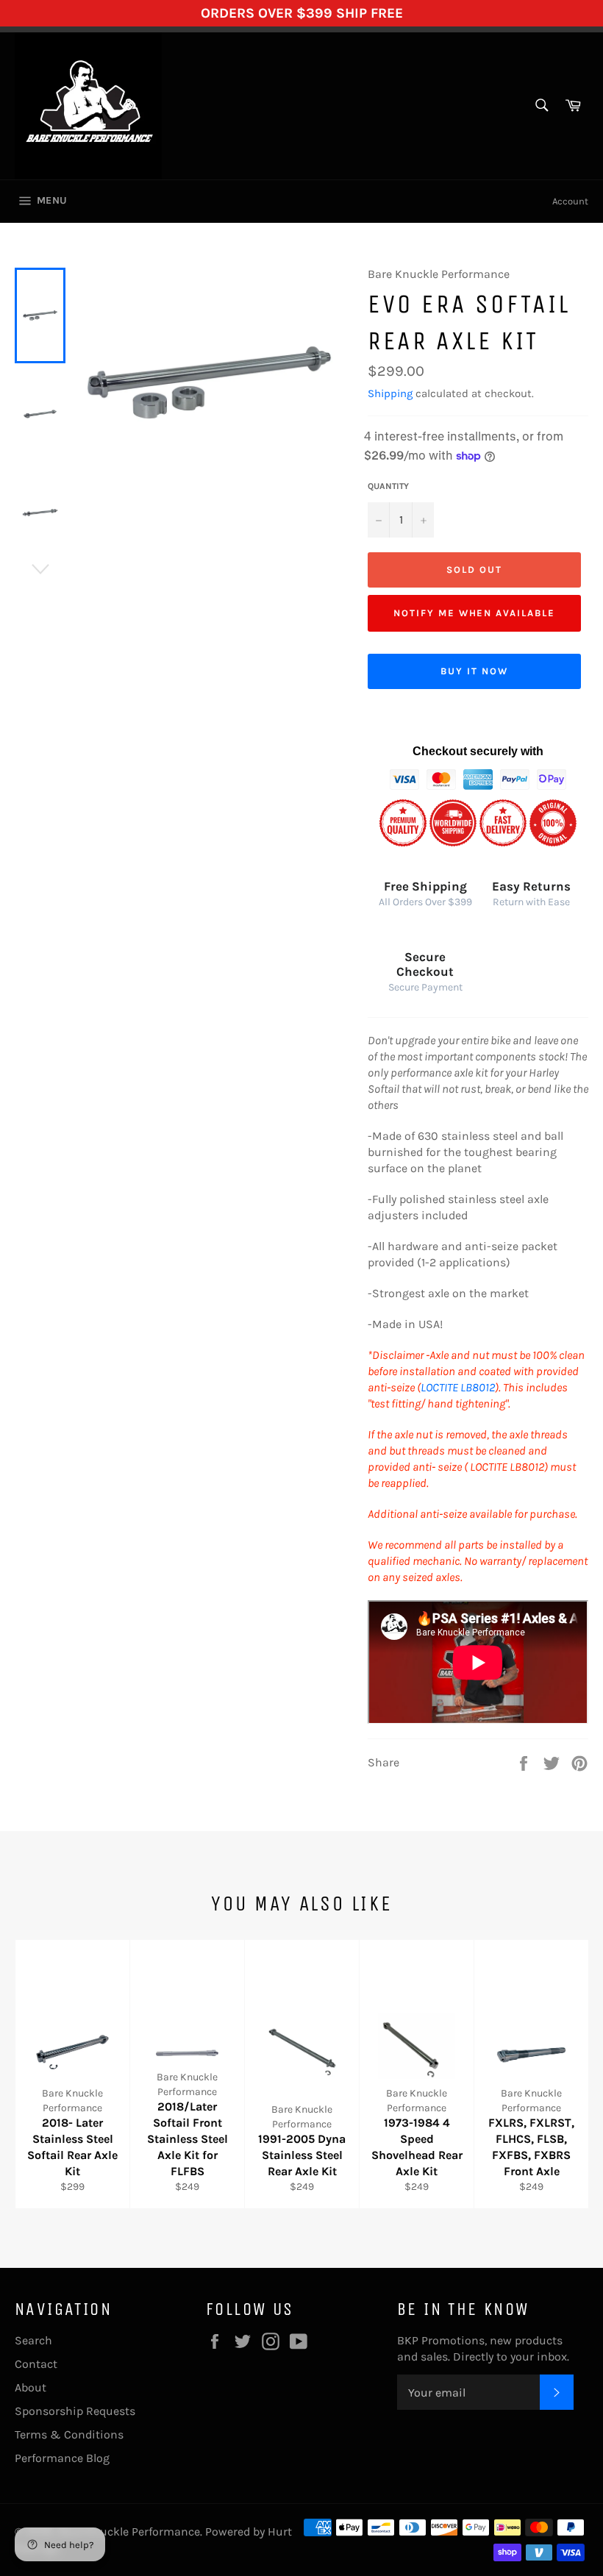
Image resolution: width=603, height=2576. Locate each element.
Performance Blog (62, 2458)
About (31, 2387)
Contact (36, 2364)
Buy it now (474, 671)
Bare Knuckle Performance (129, 2532)
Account (570, 201)
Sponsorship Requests (75, 2411)
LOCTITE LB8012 (458, 1387)
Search (33, 2340)
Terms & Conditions (69, 2434)
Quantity (388, 486)
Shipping (390, 393)
